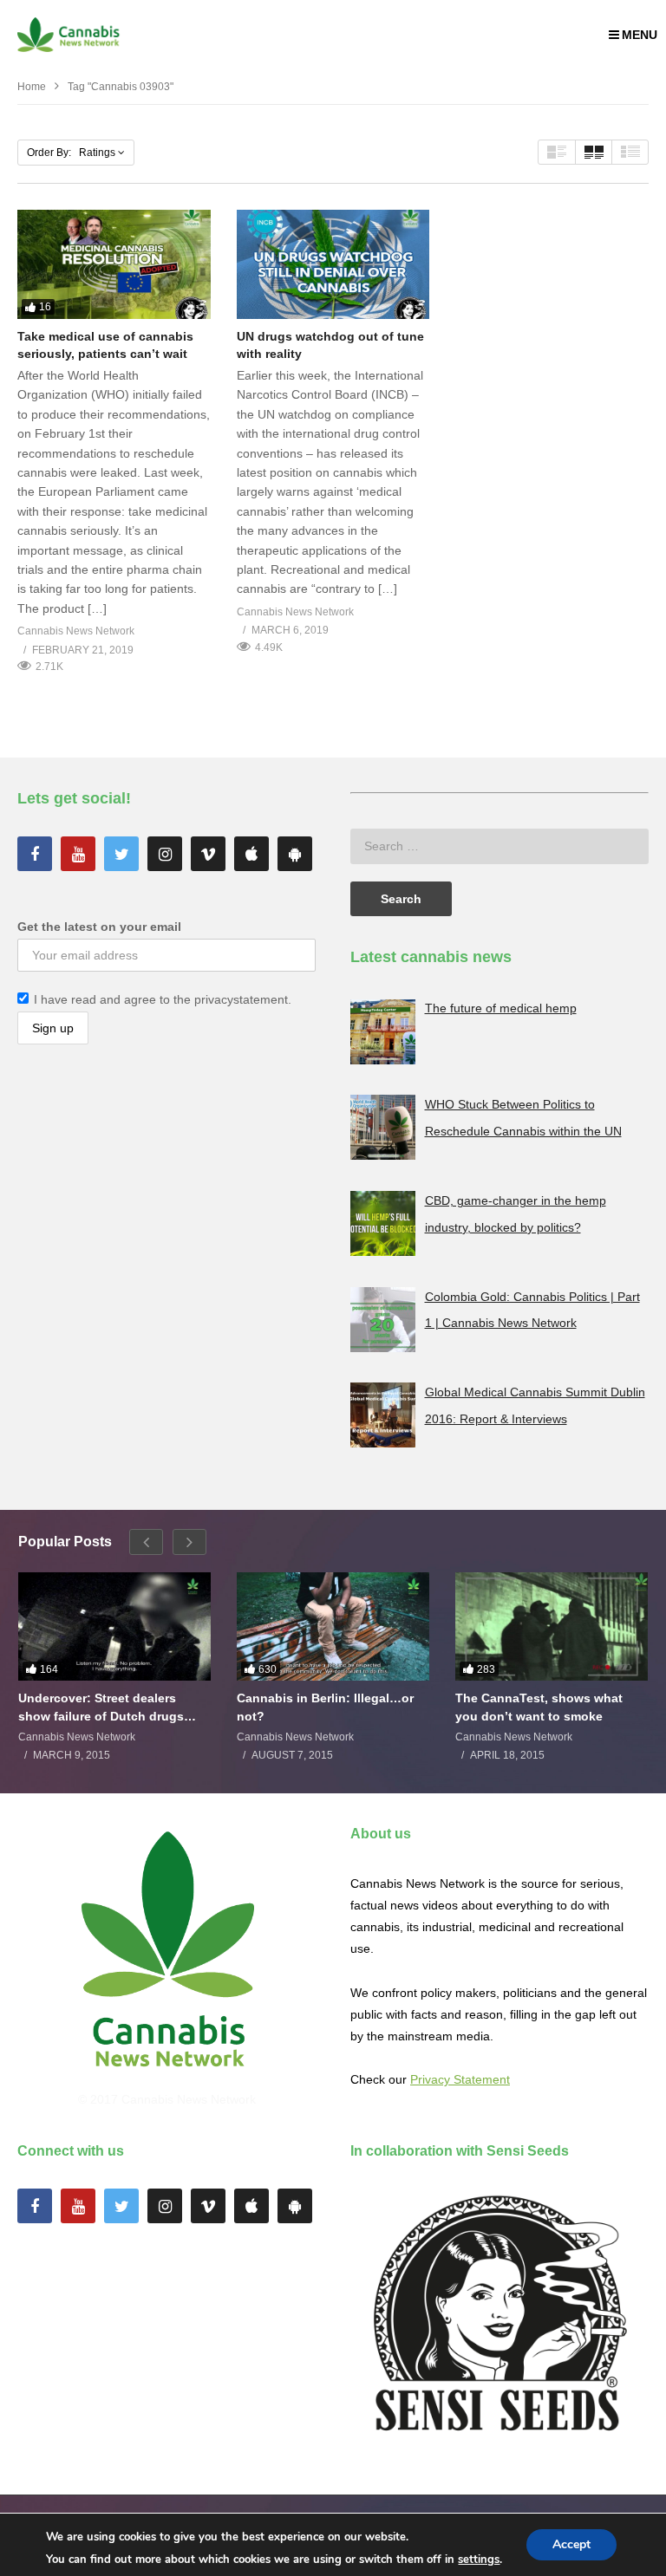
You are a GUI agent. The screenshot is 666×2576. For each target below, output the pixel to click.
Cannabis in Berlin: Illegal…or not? (325, 1707)
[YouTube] (78, 854)
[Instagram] (165, 854)
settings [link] (479, 2560)
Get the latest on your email (99, 927)
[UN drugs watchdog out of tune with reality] (333, 264)
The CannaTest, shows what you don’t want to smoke (539, 1707)
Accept (571, 2544)
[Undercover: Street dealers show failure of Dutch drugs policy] (114, 1626)
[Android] (295, 854)
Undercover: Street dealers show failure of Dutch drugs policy (101, 1707)
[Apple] (251, 854)
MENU (640, 35)
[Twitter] (121, 854)
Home (32, 87)
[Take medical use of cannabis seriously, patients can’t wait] (114, 264)
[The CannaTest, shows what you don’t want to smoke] (552, 1626)
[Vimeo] (208, 854)
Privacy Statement (460, 2079)
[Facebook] (35, 854)
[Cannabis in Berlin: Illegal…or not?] (333, 1626)
